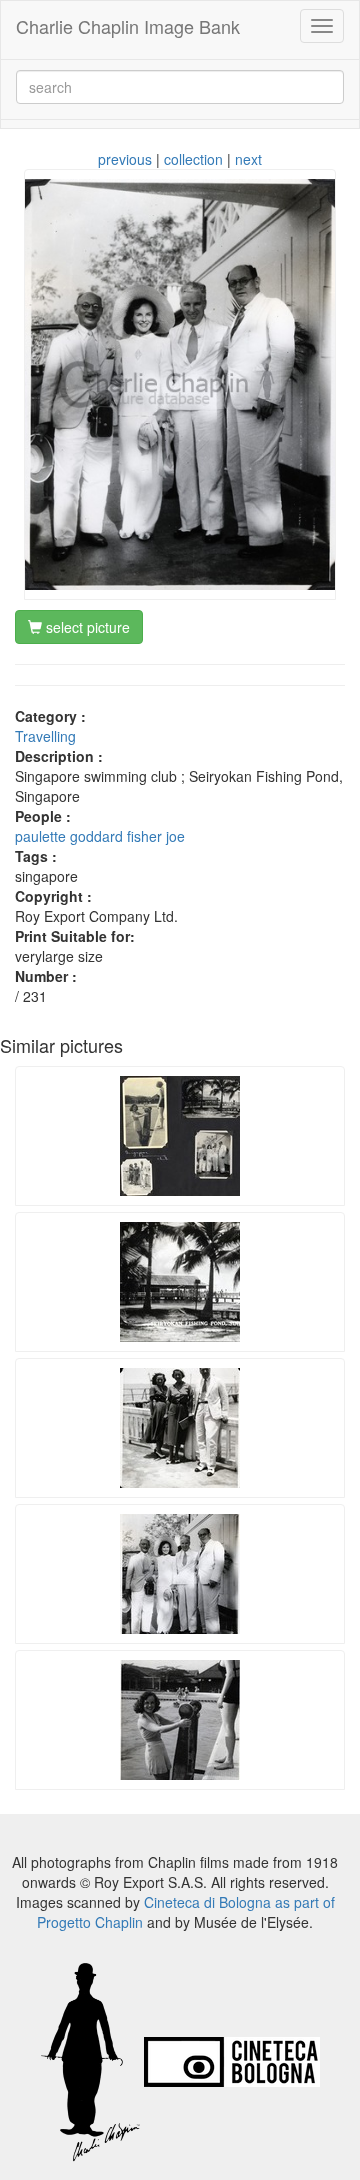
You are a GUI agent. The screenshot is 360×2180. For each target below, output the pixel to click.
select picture (86, 627)
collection (193, 159)
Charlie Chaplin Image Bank (128, 26)
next (248, 159)
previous (125, 159)
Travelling (45, 736)
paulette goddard (69, 836)
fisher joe (156, 836)
